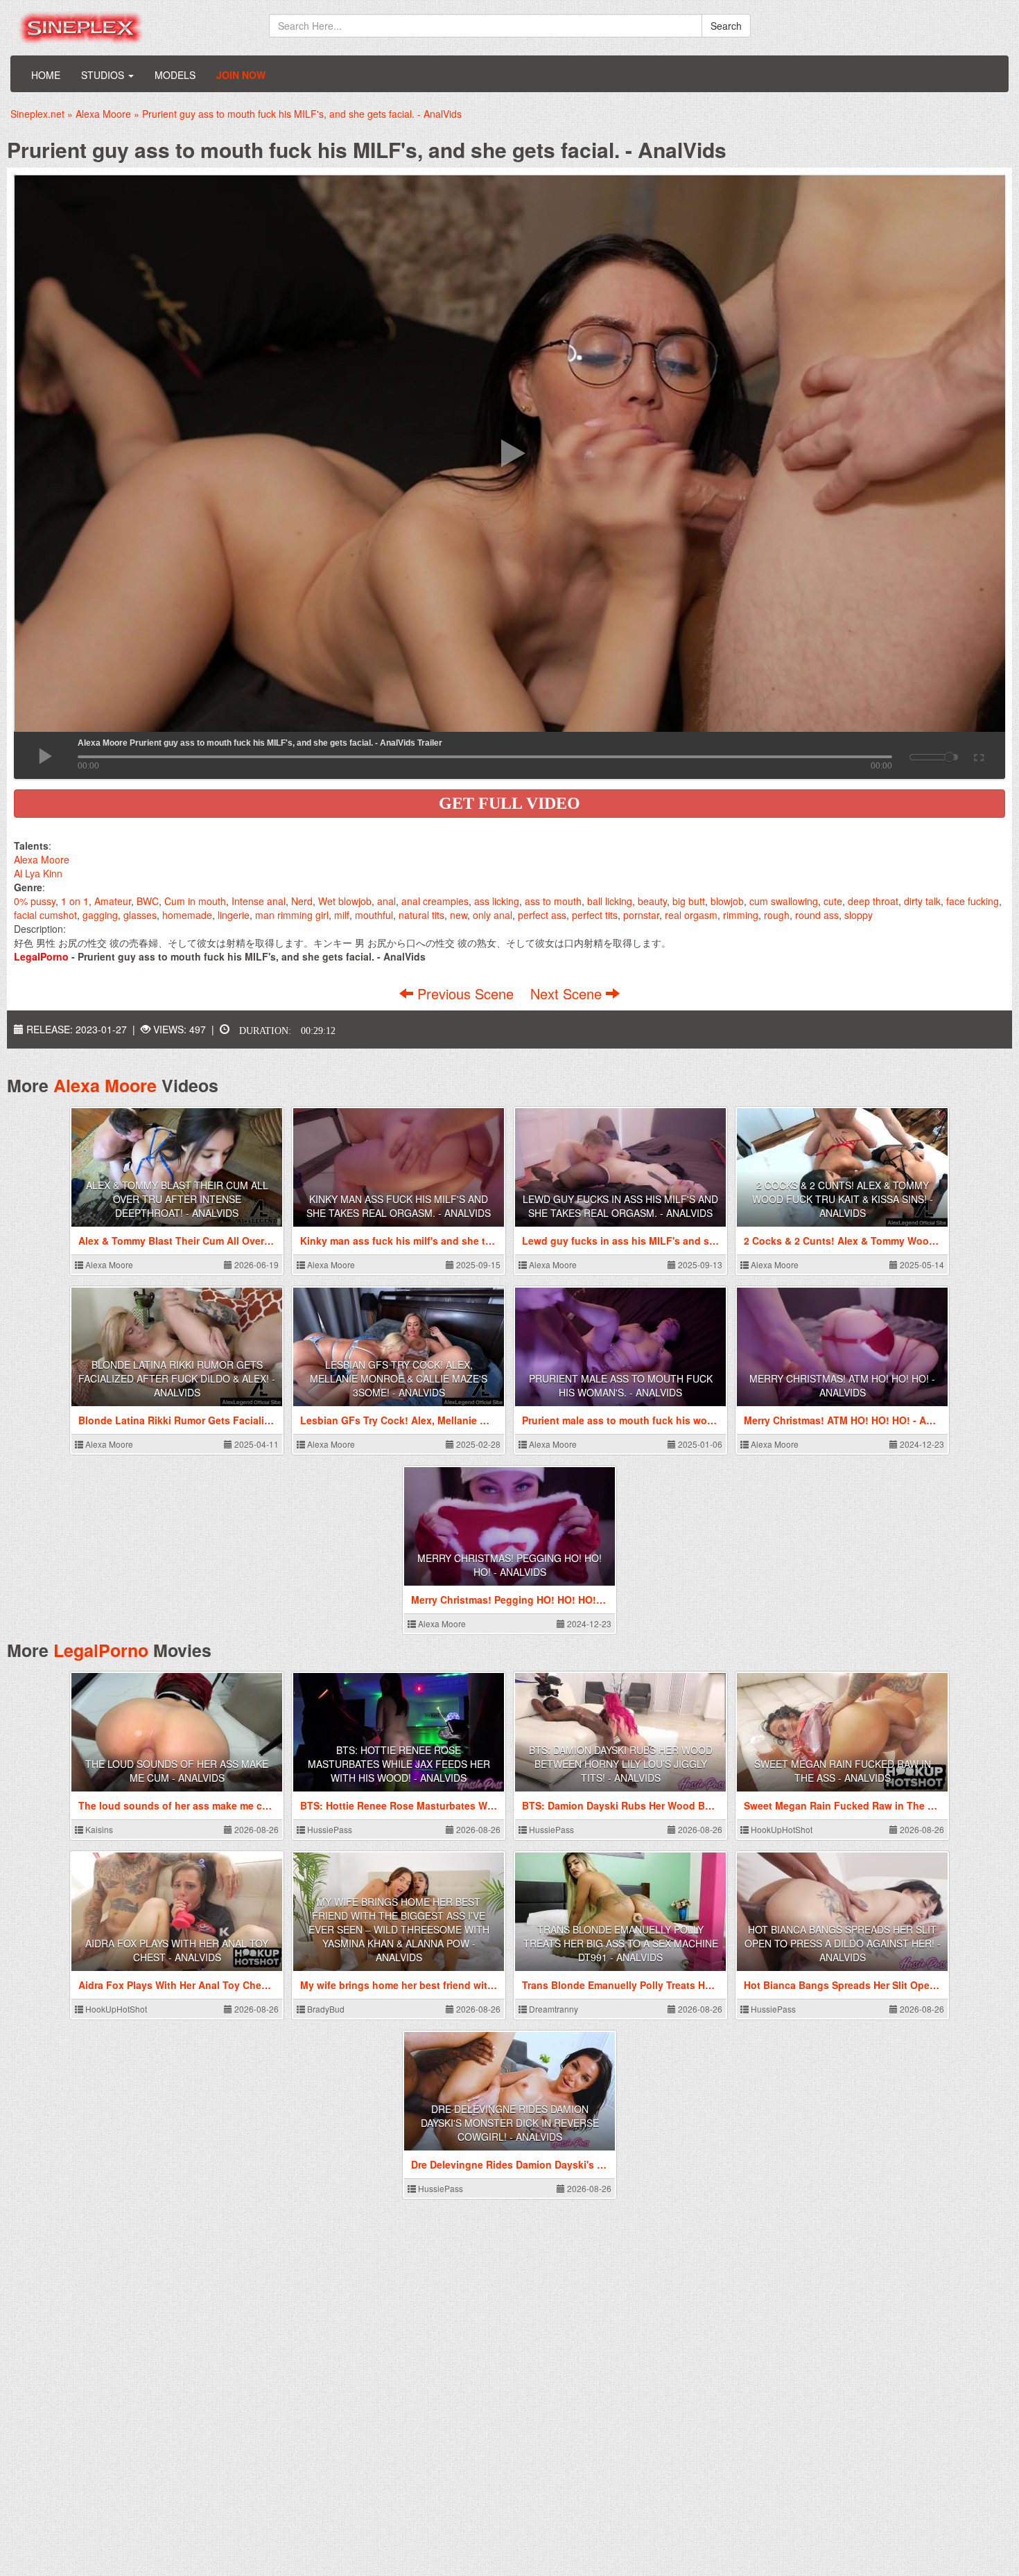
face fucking (973, 901)
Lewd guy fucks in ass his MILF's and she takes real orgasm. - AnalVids (620, 1206)
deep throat (873, 901)
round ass (817, 915)
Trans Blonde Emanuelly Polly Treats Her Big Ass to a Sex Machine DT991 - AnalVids (621, 1943)
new (459, 915)
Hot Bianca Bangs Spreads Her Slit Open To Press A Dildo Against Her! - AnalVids (843, 1943)
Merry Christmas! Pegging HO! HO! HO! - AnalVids (509, 1565)
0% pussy (35, 901)
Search (726, 26)
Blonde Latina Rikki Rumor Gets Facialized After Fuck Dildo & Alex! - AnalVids (177, 1378)
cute (833, 901)
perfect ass (542, 915)
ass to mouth (553, 901)
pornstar (641, 915)
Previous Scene (465, 993)
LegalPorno (101, 1650)
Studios (104, 75)
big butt (689, 901)
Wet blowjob (345, 901)
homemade (187, 915)
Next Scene (568, 993)
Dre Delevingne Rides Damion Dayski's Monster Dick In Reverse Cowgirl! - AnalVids (510, 2123)
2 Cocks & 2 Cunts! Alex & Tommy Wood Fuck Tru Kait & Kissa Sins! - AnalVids (843, 1199)
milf (342, 915)
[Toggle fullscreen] (978, 755)
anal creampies (435, 901)
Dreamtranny (552, 2009)
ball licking (610, 901)
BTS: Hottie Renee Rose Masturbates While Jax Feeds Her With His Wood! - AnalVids (399, 1764)
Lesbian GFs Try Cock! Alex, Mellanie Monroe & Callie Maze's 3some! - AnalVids (399, 1378)
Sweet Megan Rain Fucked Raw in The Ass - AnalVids (843, 1771)
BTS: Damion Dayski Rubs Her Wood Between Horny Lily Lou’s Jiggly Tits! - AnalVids (621, 1764)
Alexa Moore (42, 859)
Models (175, 75)
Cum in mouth (195, 901)
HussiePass (329, 1829)
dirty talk (922, 901)
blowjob (727, 901)
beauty (652, 901)
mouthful (374, 915)
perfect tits (595, 915)
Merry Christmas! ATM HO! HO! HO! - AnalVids (842, 1385)
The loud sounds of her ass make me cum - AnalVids (177, 1771)
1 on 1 (75, 901)
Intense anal (259, 901)
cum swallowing (784, 901)
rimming (741, 915)
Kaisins (98, 1829)
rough (777, 915)
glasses (140, 915)
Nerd (302, 901)
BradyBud (325, 2009)
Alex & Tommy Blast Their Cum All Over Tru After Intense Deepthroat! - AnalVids (177, 1199)
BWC (148, 901)
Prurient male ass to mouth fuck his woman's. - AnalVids (621, 1385)
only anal (493, 915)
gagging (100, 915)
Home (46, 75)
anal (386, 901)
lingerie (234, 915)
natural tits (421, 915)
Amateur (113, 901)
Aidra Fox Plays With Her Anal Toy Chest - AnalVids (177, 1950)
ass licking (497, 901)
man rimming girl (292, 915)
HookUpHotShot (781, 1829)
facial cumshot (45, 915)
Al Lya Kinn (38, 873)
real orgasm (691, 915)
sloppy (859, 915)
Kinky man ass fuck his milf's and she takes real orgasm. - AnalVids (399, 1206)
